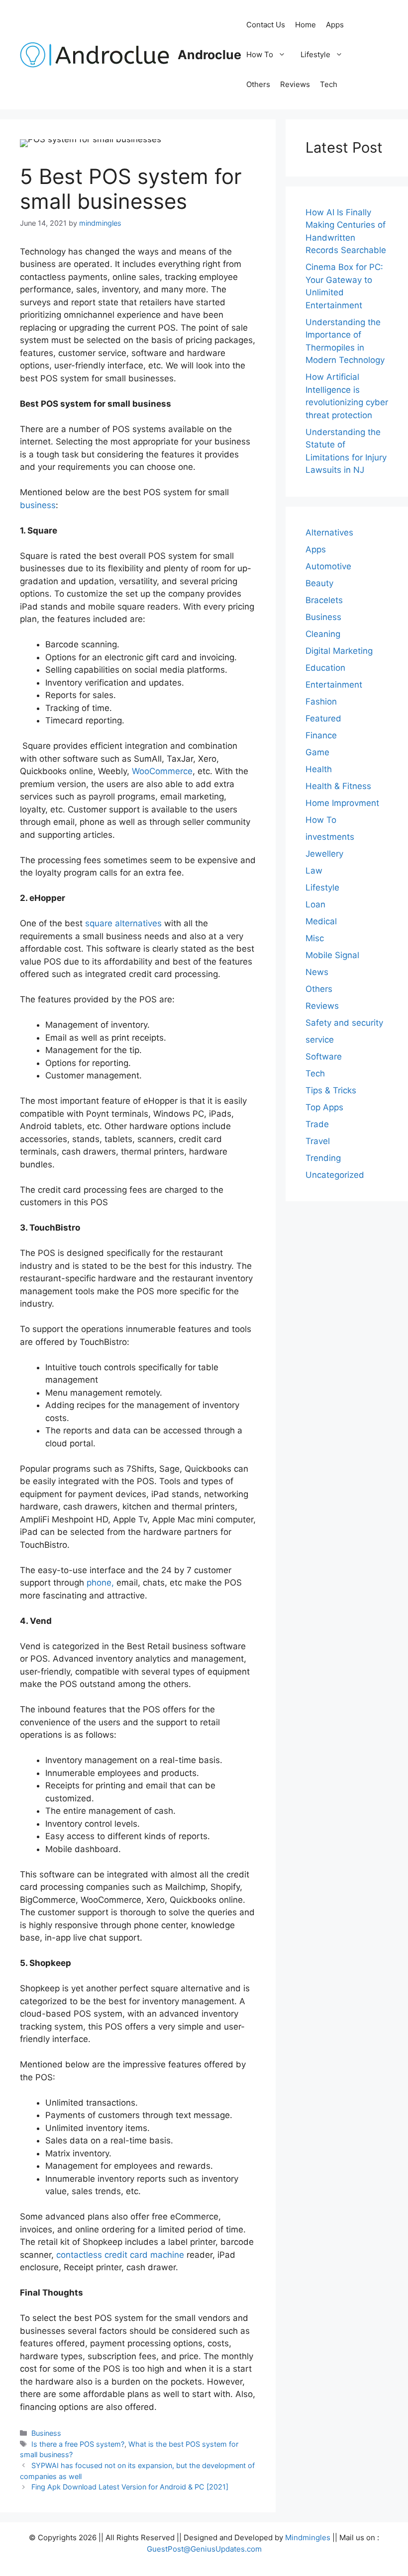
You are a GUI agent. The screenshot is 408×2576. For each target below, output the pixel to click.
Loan (315, 904)
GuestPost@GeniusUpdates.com (204, 2549)
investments (330, 837)
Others (258, 84)
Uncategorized (335, 1175)
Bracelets (324, 600)
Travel (318, 1141)
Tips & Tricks (331, 1090)
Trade (317, 1124)
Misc (315, 938)
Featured (323, 718)
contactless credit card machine (120, 2255)
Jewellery (324, 854)
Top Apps (324, 1107)
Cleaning (323, 634)
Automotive (328, 566)
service (320, 1040)
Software (324, 1057)
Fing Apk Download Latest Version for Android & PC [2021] (130, 2487)
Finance (321, 735)
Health (319, 769)
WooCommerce (162, 771)
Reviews (295, 84)
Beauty (319, 583)
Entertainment (334, 685)
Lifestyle (315, 54)
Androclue (209, 55)
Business (46, 2433)
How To (260, 54)
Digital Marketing (339, 651)
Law (314, 871)
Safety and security (344, 1023)
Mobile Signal (332, 955)
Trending (323, 1158)
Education (325, 668)
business (38, 505)
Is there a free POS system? (78, 2444)
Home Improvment (342, 803)
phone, (100, 1583)
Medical (321, 921)
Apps (335, 25)
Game (317, 752)
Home (306, 25)
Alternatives (329, 533)
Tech (329, 84)
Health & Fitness (338, 786)
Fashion (321, 702)
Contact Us (266, 25)
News (317, 972)
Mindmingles (308, 2537)
